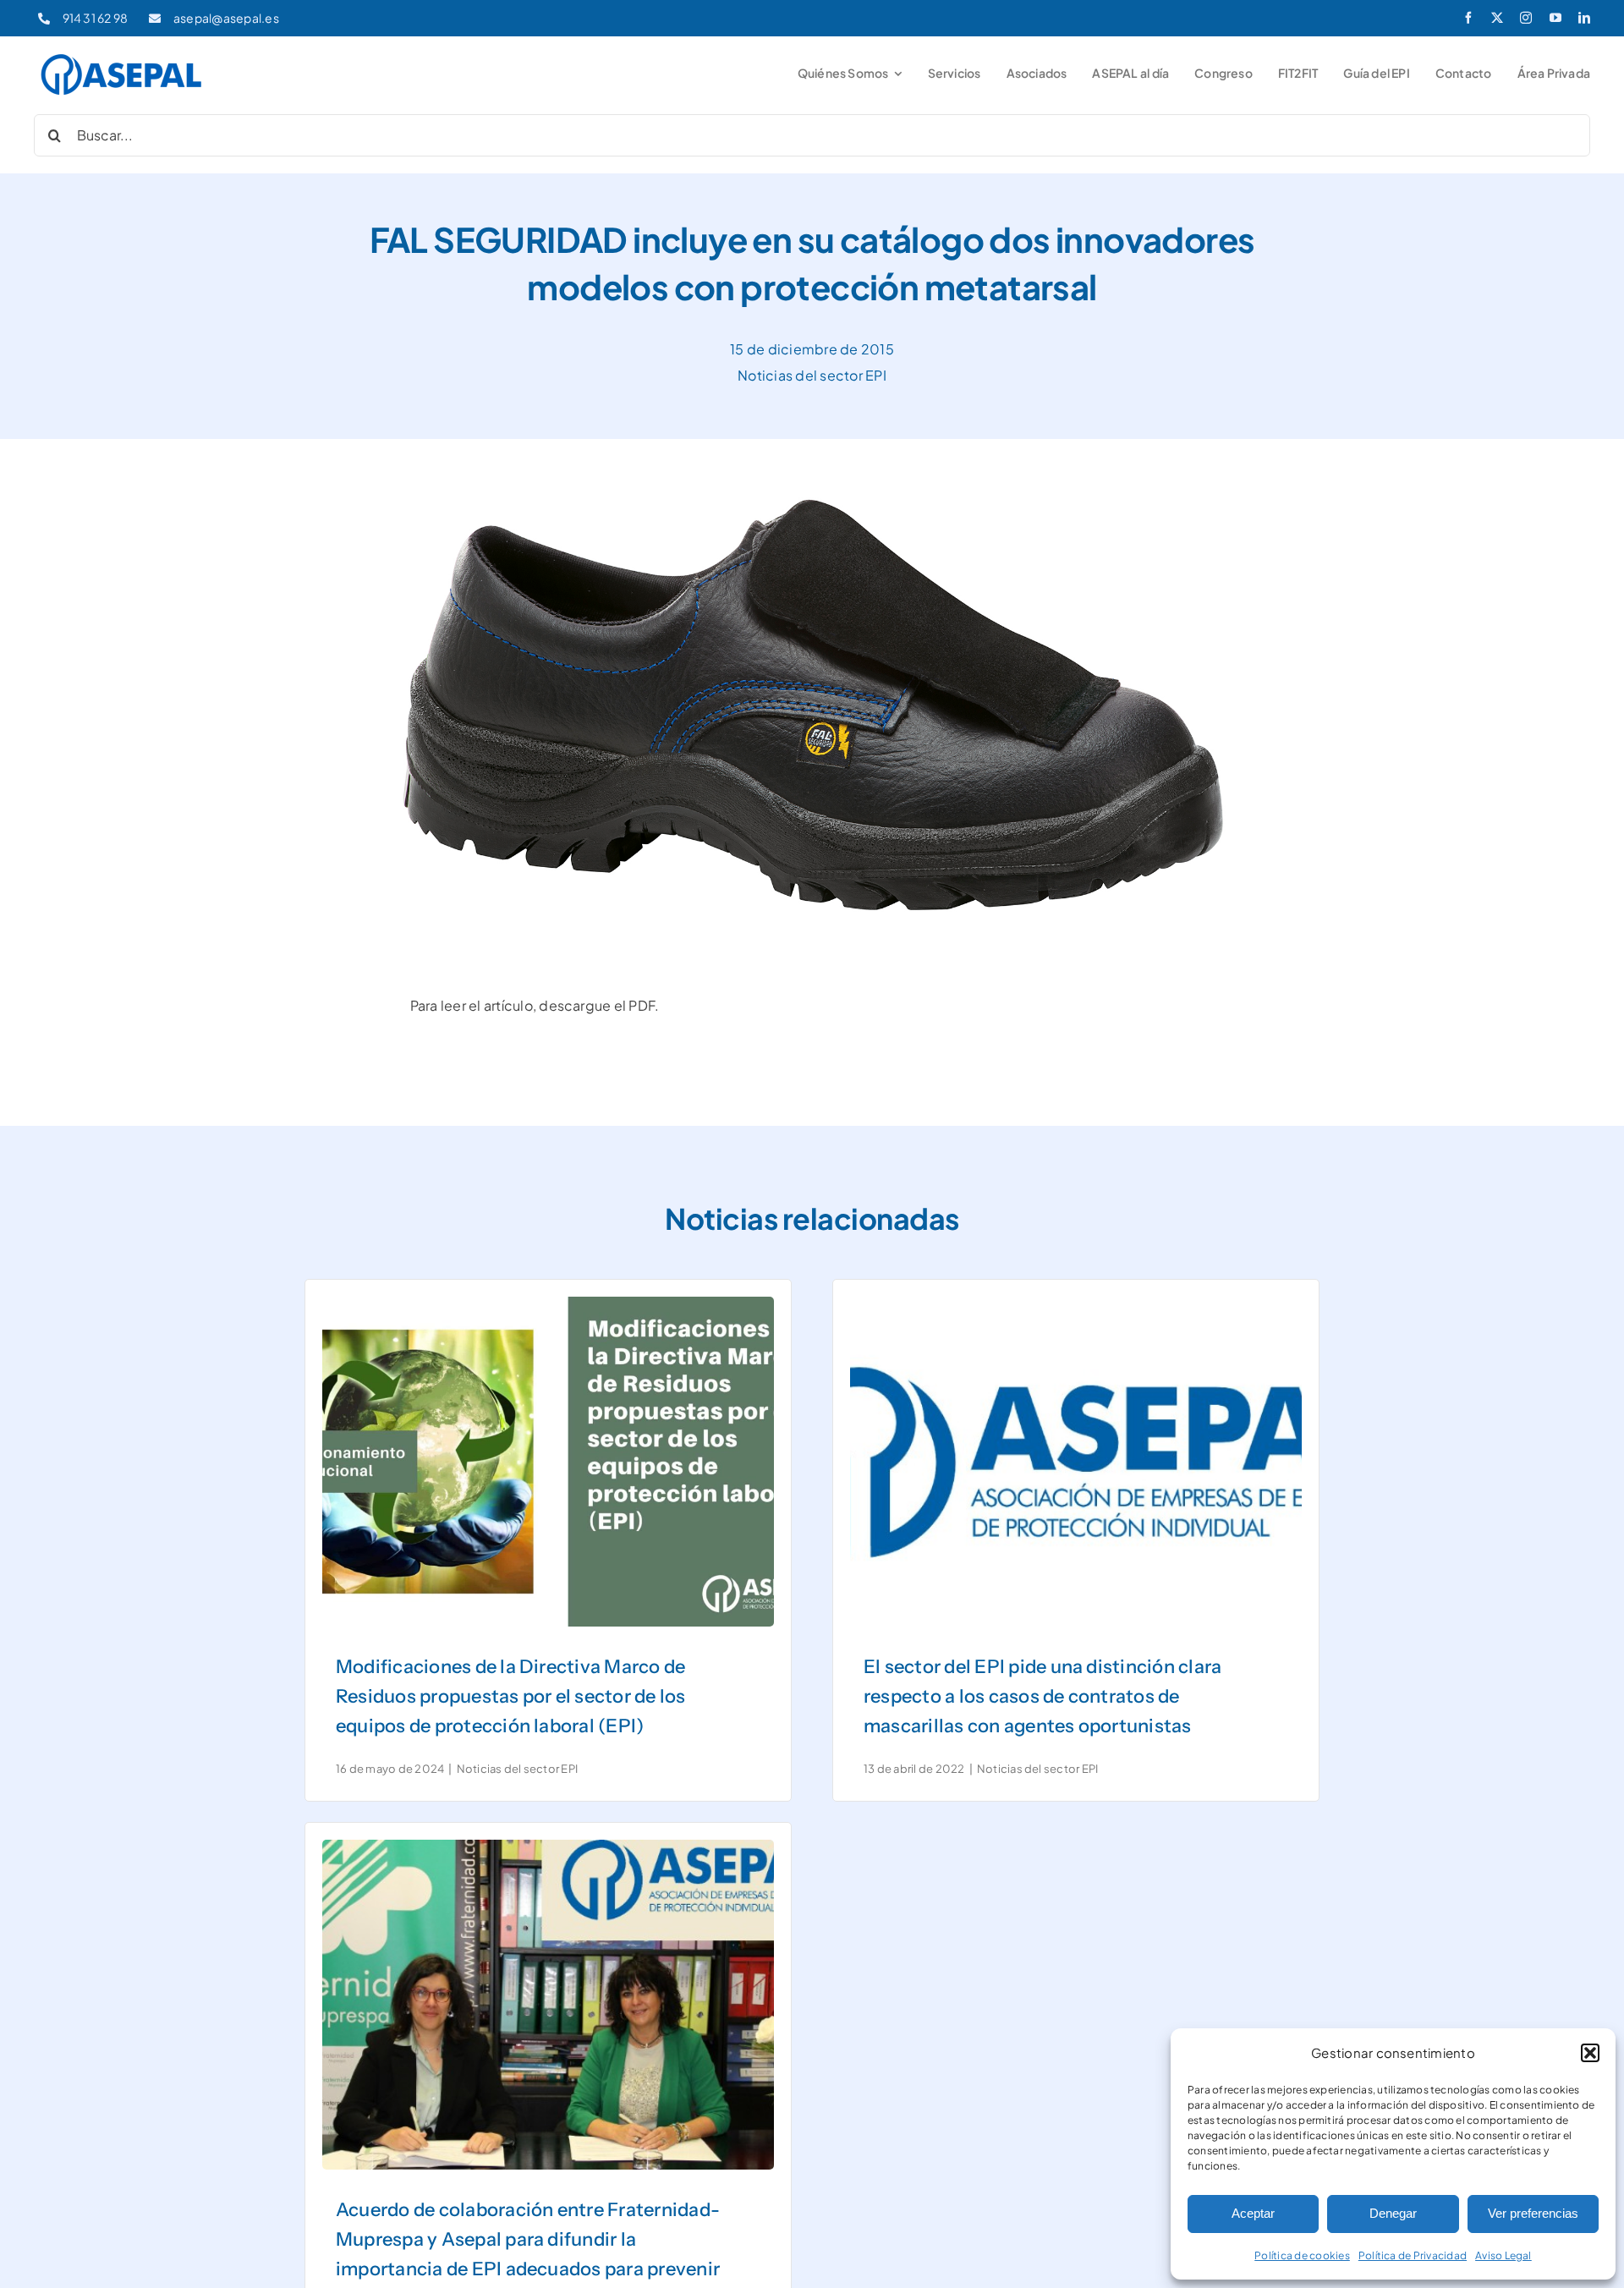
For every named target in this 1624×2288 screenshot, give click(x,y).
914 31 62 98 (96, 18)
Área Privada (1554, 73)
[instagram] (1526, 18)
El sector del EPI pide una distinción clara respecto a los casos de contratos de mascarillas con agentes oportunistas (1042, 1696)
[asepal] (122, 56)
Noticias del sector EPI (812, 375)
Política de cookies (1302, 2255)
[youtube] (1555, 18)
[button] (1590, 2053)
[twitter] (1497, 18)
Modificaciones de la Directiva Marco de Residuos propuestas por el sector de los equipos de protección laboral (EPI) (511, 1696)
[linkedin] (1584, 18)
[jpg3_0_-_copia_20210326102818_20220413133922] (1076, 1303)
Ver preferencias (1533, 2213)
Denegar (1393, 2213)
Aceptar (1253, 2213)
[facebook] (1468, 18)
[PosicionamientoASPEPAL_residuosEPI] (548, 1303)
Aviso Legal (1503, 2255)
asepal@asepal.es (226, 18)
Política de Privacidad (1413, 2255)
